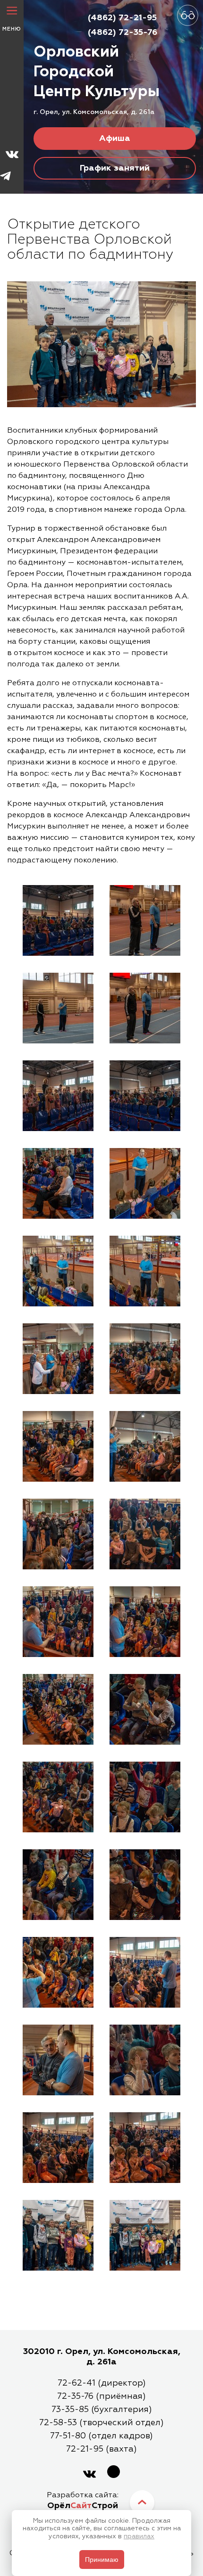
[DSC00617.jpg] (58, 1623)
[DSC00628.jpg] (58, 1711)
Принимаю (102, 2560)
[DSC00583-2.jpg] (145, 1097)
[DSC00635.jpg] (58, 1886)
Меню (12, 29)
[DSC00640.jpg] (145, 1886)
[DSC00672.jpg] (145, 2237)
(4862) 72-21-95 (122, 18)
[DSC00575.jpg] (58, 1009)
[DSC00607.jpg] (145, 1448)
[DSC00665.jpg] (145, 2149)
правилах (139, 2536)
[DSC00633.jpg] (58, 1798)
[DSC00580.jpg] (58, 1097)
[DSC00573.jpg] (58, 922)
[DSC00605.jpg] (58, 1448)
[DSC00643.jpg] (145, 1974)
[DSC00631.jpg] (145, 1711)
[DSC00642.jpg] (58, 1974)
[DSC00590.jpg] (58, 1360)
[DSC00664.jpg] (58, 2149)
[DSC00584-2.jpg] (58, 1185)
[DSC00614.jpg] (58, 1535)
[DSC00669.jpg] (58, 2237)
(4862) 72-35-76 (123, 33)
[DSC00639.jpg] (145, 1798)
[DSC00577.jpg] (145, 922)
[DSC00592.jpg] (145, 1185)
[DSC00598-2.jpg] (145, 1272)
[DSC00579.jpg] (145, 1009)
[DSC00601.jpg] (145, 1360)
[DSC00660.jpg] (145, 2061)
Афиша (115, 139)
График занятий (115, 168)
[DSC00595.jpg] (58, 1272)
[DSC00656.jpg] (58, 2061)
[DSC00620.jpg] (145, 1623)
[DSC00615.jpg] (145, 1535)
